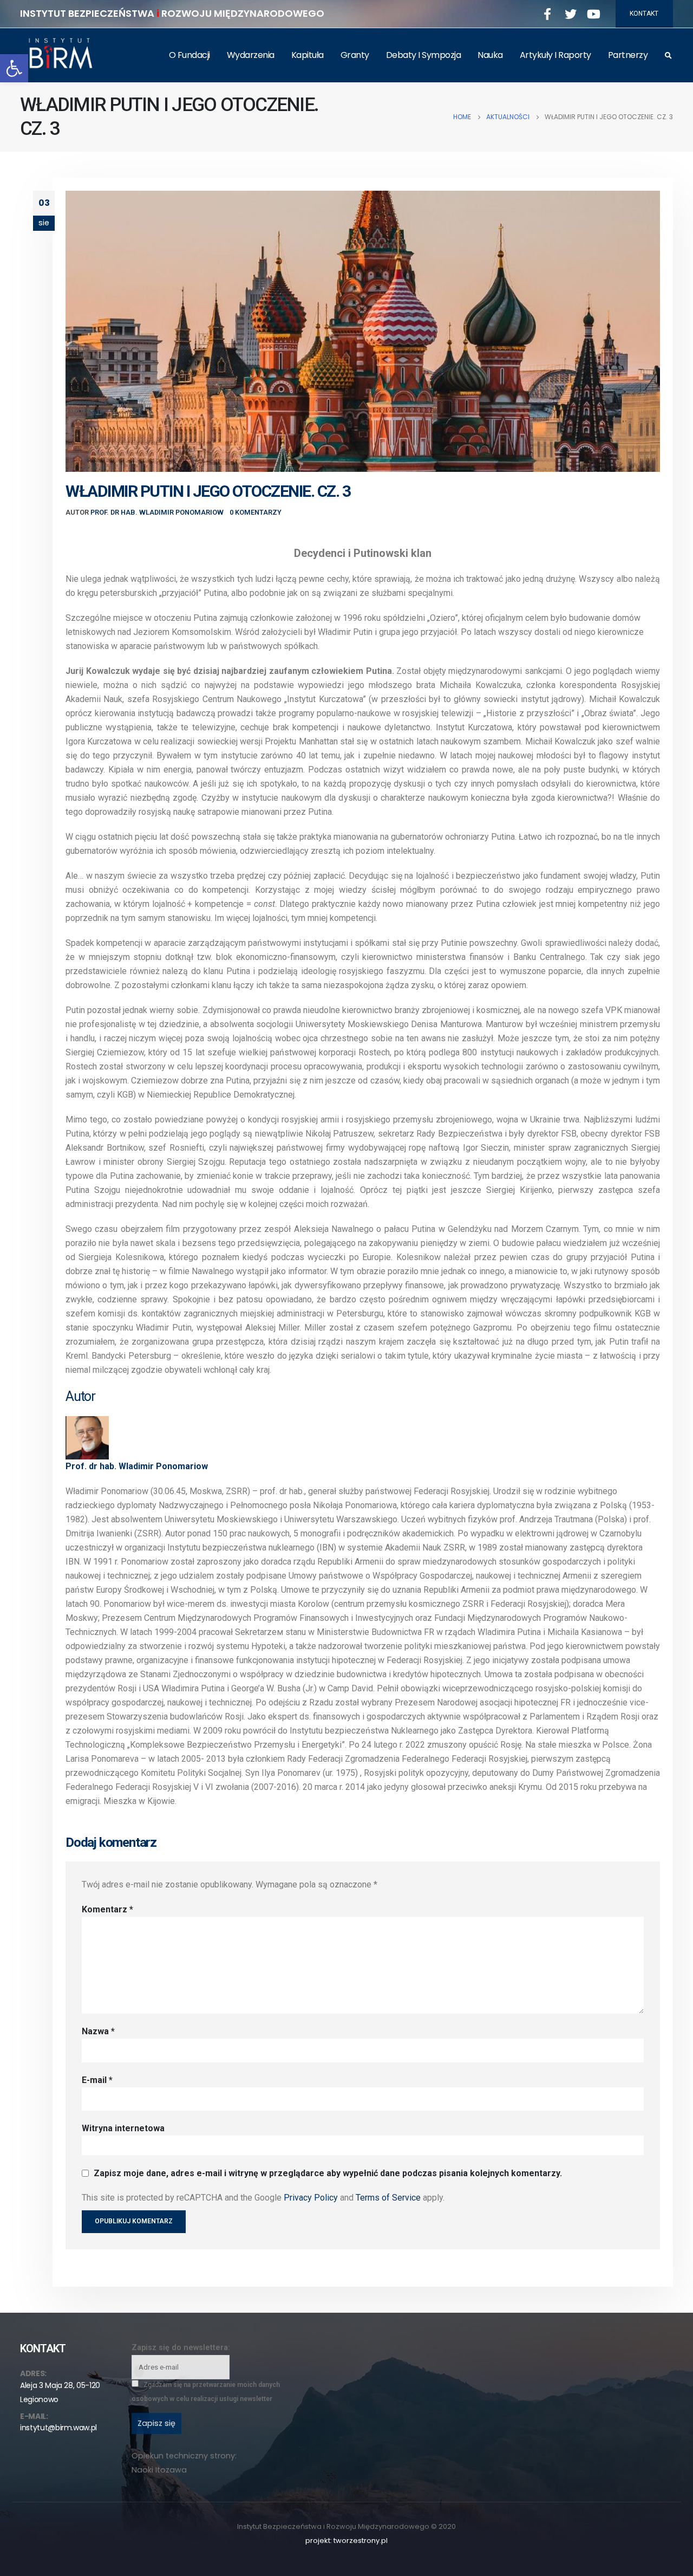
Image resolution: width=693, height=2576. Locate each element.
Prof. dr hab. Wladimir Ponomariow (157, 512)
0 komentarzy (256, 512)
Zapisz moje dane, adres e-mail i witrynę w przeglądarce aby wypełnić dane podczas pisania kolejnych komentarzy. (328, 2173)
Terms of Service (388, 2198)
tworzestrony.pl (361, 2541)
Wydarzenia (251, 55)
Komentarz (107, 1909)
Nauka (490, 55)
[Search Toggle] (668, 56)
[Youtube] (594, 14)
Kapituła (308, 55)
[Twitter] (571, 14)
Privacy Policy (311, 2198)
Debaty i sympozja (424, 55)
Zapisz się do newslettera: (181, 2348)
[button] (14, 68)
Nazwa (98, 2031)
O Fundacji (189, 55)
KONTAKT (644, 14)
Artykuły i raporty (555, 55)
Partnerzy (628, 55)
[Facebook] (547, 14)
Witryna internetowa (123, 2128)
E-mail (97, 2080)
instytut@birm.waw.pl (58, 2428)
